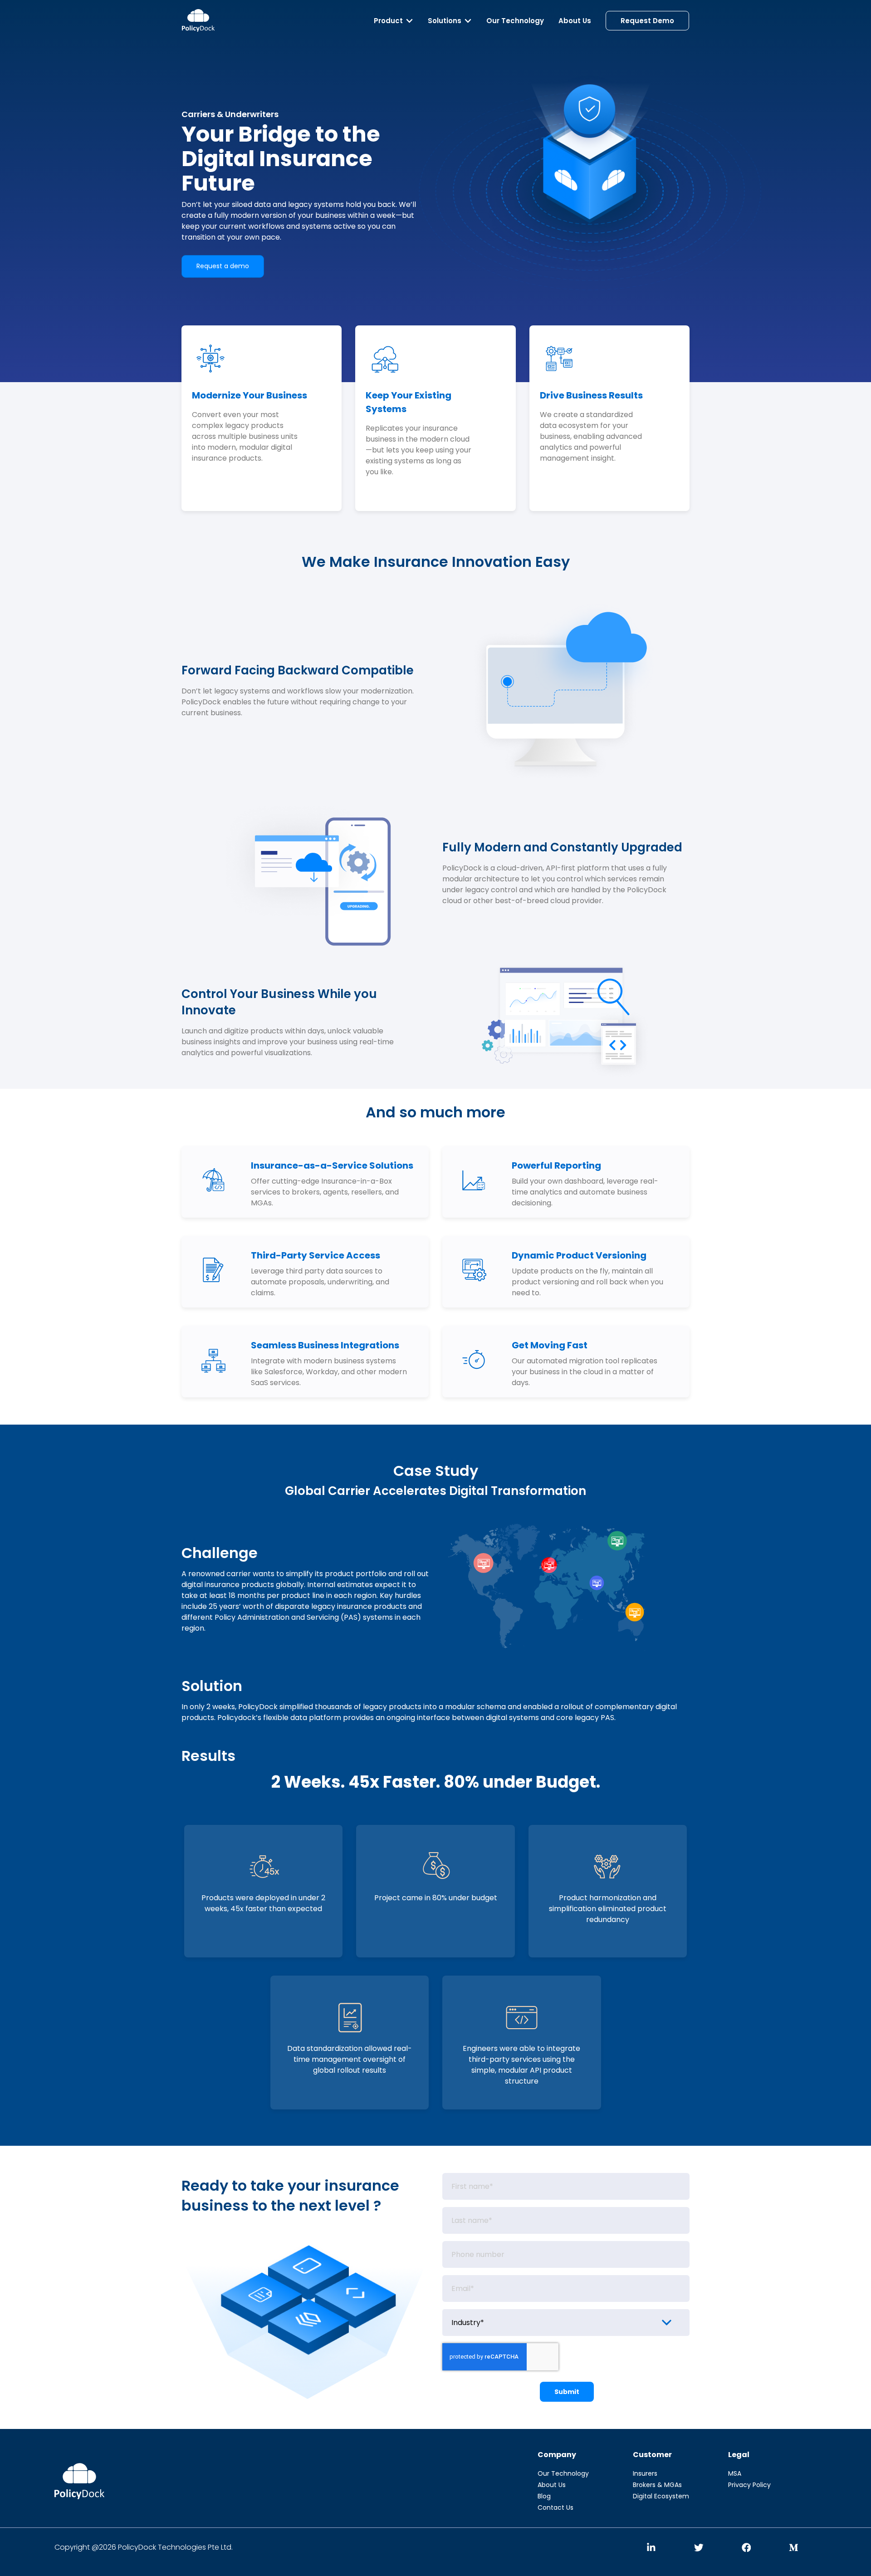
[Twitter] (699, 2548)
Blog (544, 2496)
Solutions (445, 21)
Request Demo (647, 21)
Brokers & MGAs (657, 2485)
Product (388, 21)
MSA (735, 2473)
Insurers (645, 2473)
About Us (575, 21)
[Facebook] (746, 2548)
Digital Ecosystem (661, 2496)
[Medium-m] (794, 2548)
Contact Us (555, 2507)
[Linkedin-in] (651, 2548)
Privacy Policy (749, 2485)
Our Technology (515, 21)
